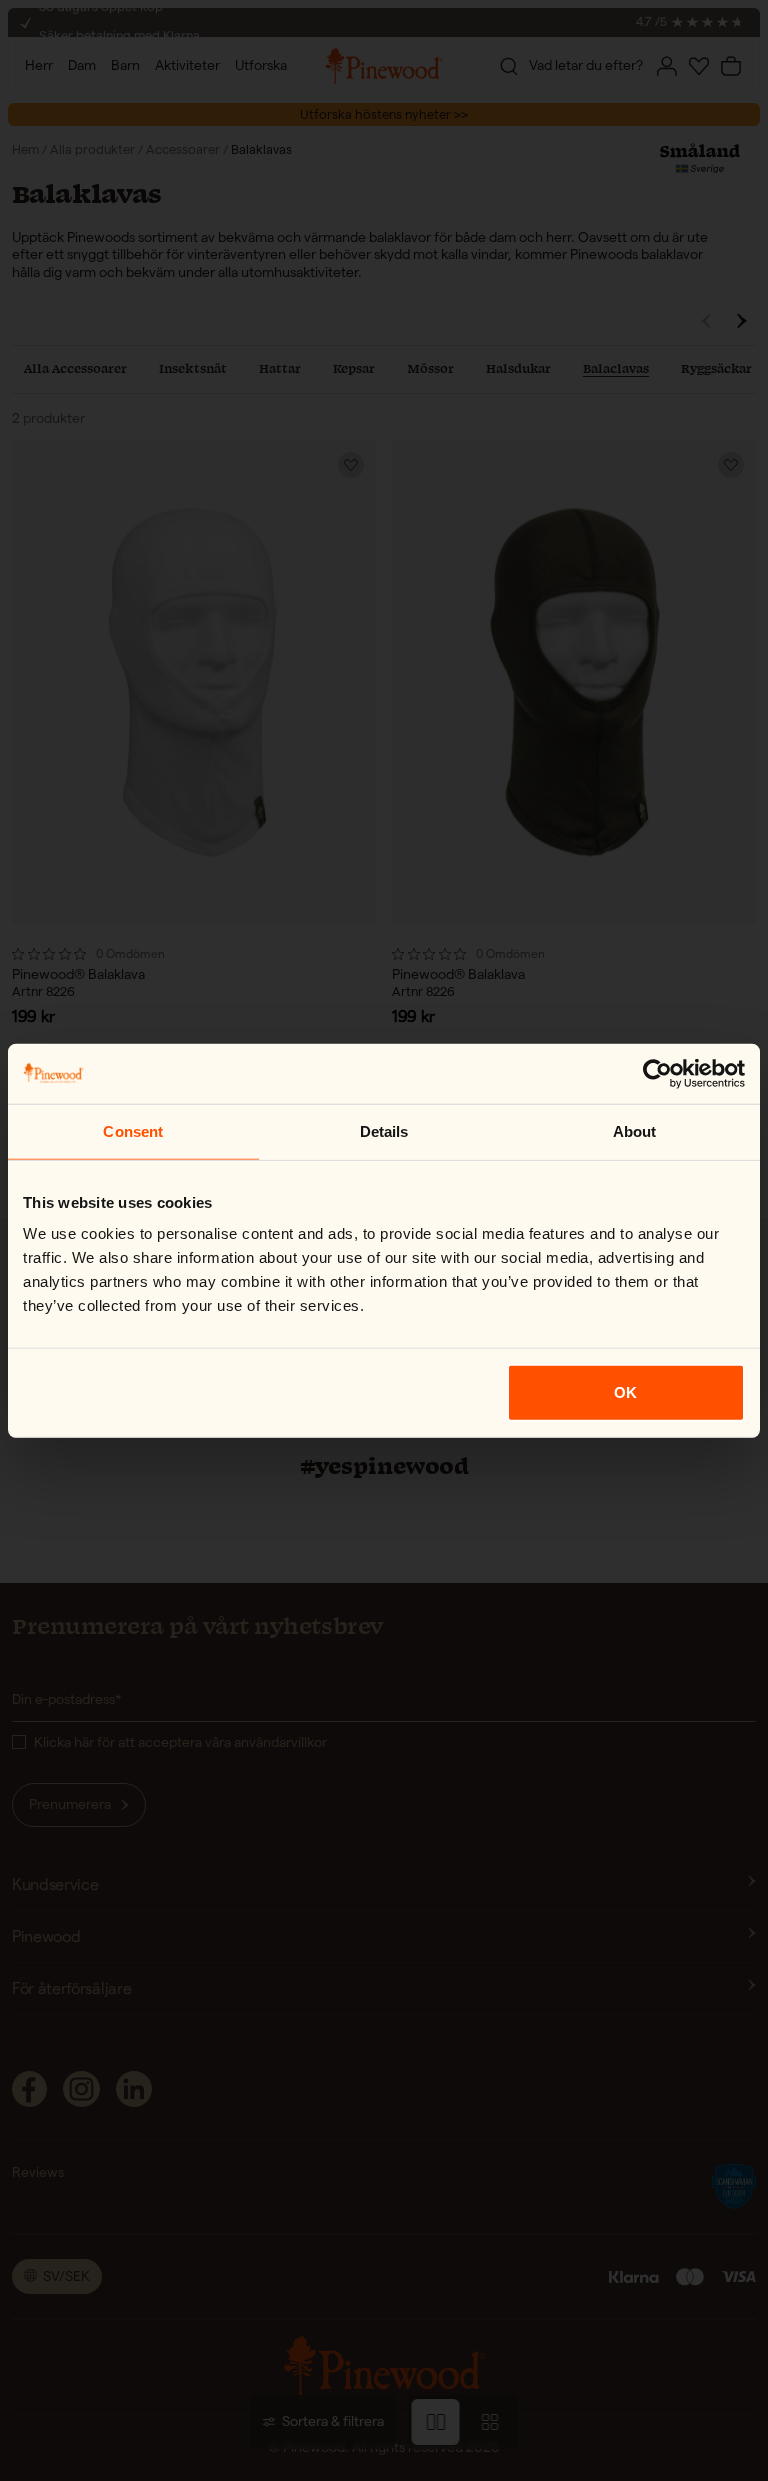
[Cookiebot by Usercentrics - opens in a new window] (657, 1073)
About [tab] (635, 1130)
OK (625, 1392)
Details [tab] (384, 1130)
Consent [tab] (133, 1130)
